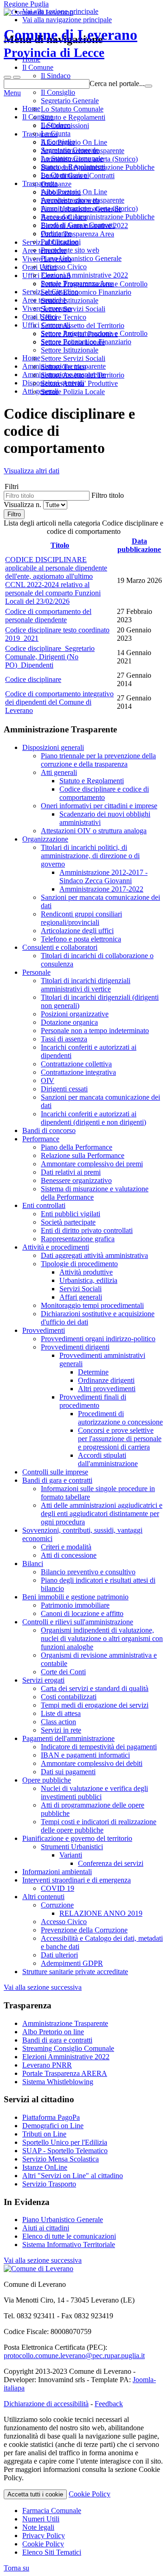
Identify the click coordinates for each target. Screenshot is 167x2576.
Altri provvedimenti (107, 1389)
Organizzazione (45, 839)
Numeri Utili (41, 2519)
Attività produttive (86, 1272)
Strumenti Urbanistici (72, 1847)
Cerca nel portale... (117, 84)
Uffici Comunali (46, 325)
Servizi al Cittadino (50, 292)
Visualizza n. (23, 505)
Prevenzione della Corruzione (84, 1930)
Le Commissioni (65, 175)
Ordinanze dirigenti (106, 1380)
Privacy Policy (44, 2536)
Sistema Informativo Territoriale (69, 2245)
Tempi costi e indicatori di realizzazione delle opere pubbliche (99, 1826)
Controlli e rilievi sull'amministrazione (78, 1622)
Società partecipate (68, 1222)
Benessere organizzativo (76, 1180)
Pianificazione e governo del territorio (77, 1838)
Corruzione (57, 1905)
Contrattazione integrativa (78, 1072)
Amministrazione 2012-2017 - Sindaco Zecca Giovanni (103, 876)
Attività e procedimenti (56, 1247)
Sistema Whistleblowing (58, 2082)
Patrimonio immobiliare (75, 1605)
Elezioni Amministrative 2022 (84, 275)
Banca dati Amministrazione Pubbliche (98, 217)
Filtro (14, 514)
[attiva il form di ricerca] (7, 77)
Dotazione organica (69, 1022)
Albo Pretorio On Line (74, 192)
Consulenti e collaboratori (60, 947)
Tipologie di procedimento (79, 1264)
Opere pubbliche (47, 1780)
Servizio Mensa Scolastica (61, 2159)
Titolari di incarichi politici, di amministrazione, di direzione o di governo (90, 856)
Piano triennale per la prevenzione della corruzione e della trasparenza (98, 760)
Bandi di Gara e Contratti (78, 225)
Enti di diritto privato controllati (87, 1230)
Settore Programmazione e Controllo (94, 333)
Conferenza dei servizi (111, 1863)
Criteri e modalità (66, 1547)
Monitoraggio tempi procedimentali (92, 1305)
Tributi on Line (44, 2134)
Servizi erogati (43, 1680)
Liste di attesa (61, 1713)
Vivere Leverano (47, 308)
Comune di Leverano (71, 43)
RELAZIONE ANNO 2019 (101, 1913)
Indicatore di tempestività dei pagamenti (99, 1747)
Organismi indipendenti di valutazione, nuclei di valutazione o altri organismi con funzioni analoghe (102, 1638)
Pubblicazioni (61, 242)
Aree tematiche (44, 300)
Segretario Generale (70, 150)
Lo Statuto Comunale (72, 158)
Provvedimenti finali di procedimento (93, 1401)
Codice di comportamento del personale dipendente (48, 616)
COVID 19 (58, 1888)
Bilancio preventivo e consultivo (88, 1572)
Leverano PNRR (47, 2065)
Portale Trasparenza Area (77, 283)
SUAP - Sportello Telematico (65, 2151)
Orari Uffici (39, 317)
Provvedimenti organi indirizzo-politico (98, 1339)
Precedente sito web (70, 250)
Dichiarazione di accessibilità (46, 2404)
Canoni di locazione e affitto (82, 1613)
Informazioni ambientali (57, 1872)
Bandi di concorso (49, 1130)
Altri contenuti (43, 1897)
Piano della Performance (77, 1147)
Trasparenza (40, 183)
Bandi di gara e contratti (57, 1480)
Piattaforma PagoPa (51, 2117)
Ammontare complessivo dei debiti (92, 1763)
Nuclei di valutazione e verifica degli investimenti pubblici (94, 1793)
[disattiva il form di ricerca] (17, 77)
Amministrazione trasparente (83, 200)
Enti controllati (44, 1205)
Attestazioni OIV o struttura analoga (94, 831)
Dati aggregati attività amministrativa (94, 1255)
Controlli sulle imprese (55, 1472)
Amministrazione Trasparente (65, 2023)
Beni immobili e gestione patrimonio (75, 1597)
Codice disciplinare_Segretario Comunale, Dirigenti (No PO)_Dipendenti (50, 657)
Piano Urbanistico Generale (81, 258)
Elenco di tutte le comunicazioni (69, 2236)
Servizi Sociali (80, 1289)
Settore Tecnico (64, 367)
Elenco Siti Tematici (52, 2552)
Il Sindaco (56, 125)
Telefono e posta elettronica (81, 939)
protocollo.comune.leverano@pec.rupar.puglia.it (74, 2356)
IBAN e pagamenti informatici (85, 1755)
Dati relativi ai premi (71, 1172)
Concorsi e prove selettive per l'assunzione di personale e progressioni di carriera (120, 1439)
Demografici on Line (53, 2126)
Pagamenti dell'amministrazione (68, 1738)
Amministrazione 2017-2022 (101, 889)
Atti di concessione (69, 1555)
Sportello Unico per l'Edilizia (65, 2142)
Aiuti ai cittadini (46, 2228)
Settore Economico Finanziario (86, 342)
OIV (48, 1081)
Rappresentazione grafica (78, 1239)
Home (31, 108)
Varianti (71, 1855)
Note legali (38, 2527)
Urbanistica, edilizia (88, 1280)
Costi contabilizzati (69, 1697)
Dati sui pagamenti (68, 1772)
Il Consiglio (58, 142)
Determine (93, 1372)
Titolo (60, 545)
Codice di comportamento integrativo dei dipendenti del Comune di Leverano (59, 702)
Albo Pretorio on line (53, 2032)
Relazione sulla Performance (83, 1155)
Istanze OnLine (45, 2167)
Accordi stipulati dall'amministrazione (108, 1459)
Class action (58, 1722)
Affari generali (81, 1297)
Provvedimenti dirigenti (75, 1347)
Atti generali (59, 772)
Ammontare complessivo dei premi (92, 1164)
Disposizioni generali (53, 747)
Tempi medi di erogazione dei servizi (95, 1705)
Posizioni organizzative (75, 1014)
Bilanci (33, 1564)
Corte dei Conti (63, 1672)
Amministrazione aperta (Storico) (89, 208)
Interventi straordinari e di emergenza (77, 1880)
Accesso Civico (64, 267)
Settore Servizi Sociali (73, 358)
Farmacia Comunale (52, 2511)
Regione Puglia (26, 4)
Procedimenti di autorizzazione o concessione (120, 1418)
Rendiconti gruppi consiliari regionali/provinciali (81, 918)
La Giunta (56, 133)
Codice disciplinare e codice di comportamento (104, 793)
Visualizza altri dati (32, 471)
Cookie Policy (90, 2494)
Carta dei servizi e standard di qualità (95, 1688)
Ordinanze (56, 233)
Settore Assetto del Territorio (83, 375)
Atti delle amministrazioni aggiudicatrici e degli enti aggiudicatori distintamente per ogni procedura (102, 1514)
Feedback (109, 2404)
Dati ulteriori (59, 1955)
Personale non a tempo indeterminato (95, 1031)
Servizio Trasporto (49, 2184)
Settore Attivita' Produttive (79, 383)
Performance (41, 1139)
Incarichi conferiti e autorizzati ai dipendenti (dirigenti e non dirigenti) (93, 1118)
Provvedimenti (44, 1330)
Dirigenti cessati (64, 1089)
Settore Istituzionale (70, 350)
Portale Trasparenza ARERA (65, 2073)
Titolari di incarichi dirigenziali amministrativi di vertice (86, 985)
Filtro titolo (108, 495)
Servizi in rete (61, 1730)
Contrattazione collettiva (76, 1064)
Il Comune (38, 117)
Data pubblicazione (139, 545)
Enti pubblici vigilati (71, 1214)
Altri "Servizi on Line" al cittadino (73, 2176)
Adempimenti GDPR (72, 1963)
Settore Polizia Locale (73, 392)
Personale (36, 972)
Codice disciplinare (33, 679)
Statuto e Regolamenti (73, 167)
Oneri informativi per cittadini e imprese (99, 806)
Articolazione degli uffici (77, 931)
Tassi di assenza (64, 1039)
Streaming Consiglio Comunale (68, 2048)
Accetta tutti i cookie (35, 2494)
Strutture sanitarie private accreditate (75, 1972)
